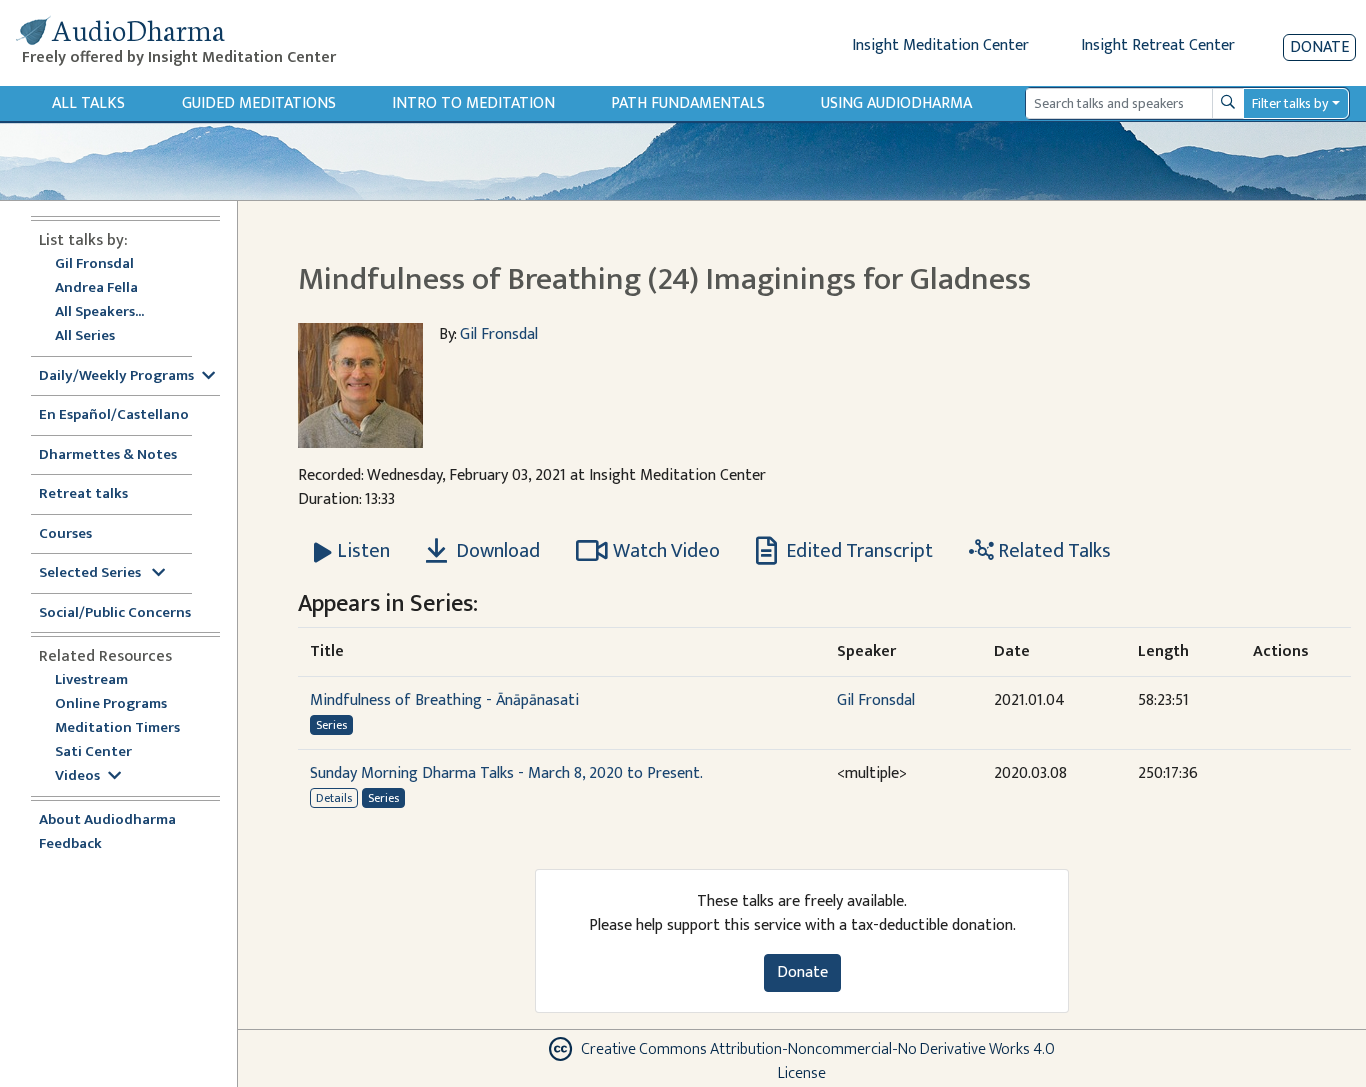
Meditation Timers (117, 728)
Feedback (70, 844)
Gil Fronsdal (94, 264)
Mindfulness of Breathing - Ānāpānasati (444, 700)
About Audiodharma (107, 820)
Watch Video (666, 551)
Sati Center (93, 752)
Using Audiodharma (896, 103)
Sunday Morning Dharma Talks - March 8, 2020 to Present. (506, 773)
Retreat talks (83, 494)
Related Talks (1052, 551)
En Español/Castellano (114, 415)
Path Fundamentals (688, 103)
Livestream (91, 680)
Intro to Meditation (473, 103)
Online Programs (111, 704)
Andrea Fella (96, 288)
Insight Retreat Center (1158, 45)
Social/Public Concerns (115, 613)
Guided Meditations (259, 103)
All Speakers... (99, 312)
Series (331, 725)
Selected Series (91, 573)
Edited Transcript (857, 551)
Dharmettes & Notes (108, 455)
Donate (1319, 47)
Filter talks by (1290, 103)
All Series (85, 336)
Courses (65, 534)
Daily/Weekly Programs (116, 376)
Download (496, 551)
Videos (77, 776)
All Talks (88, 103)
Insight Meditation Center (940, 45)
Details (334, 798)
